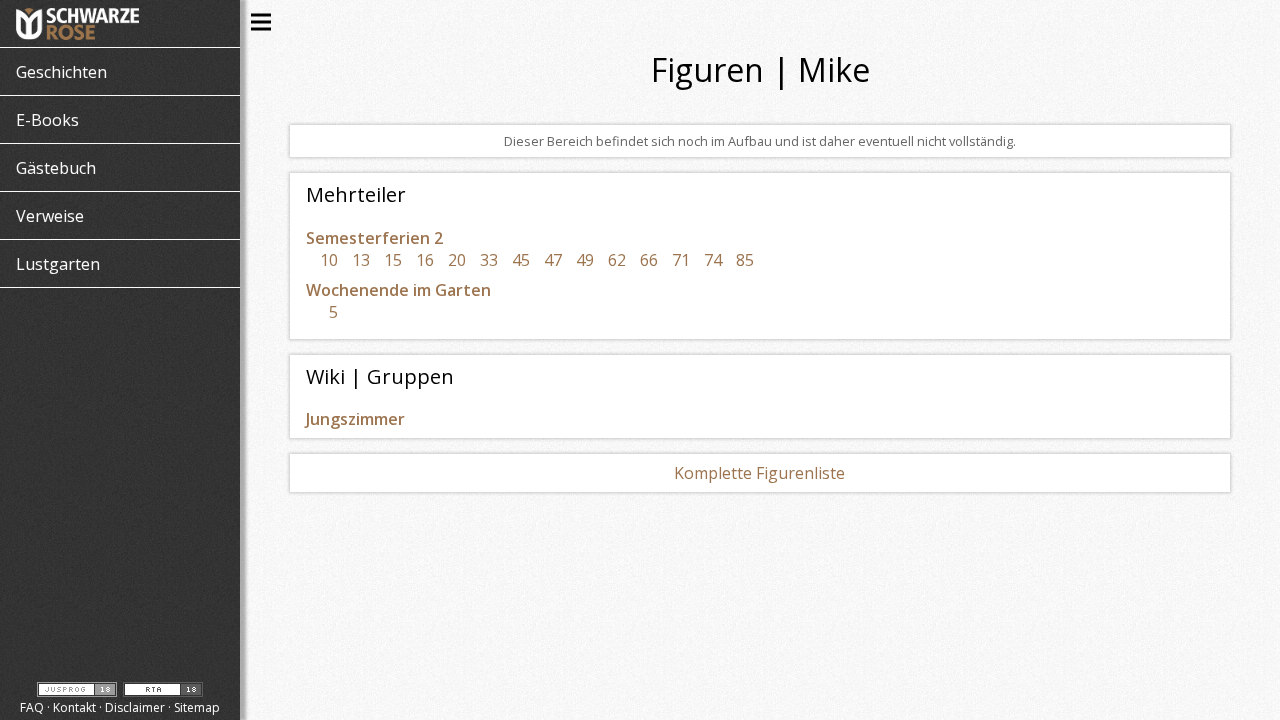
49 (585, 260)
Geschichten (61, 72)
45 (521, 260)
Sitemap (197, 707)
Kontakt (74, 707)
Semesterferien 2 (374, 238)
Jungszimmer (355, 419)
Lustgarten (58, 264)
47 (553, 260)
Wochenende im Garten (398, 290)
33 (489, 260)
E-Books (47, 120)
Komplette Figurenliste (759, 473)
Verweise (50, 216)
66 (649, 260)
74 (713, 260)
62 (617, 260)
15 (393, 260)
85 (745, 260)
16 (425, 260)
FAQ (32, 707)
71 (681, 260)
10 (329, 260)
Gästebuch (56, 168)
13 (361, 260)
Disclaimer (135, 707)
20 (457, 260)
